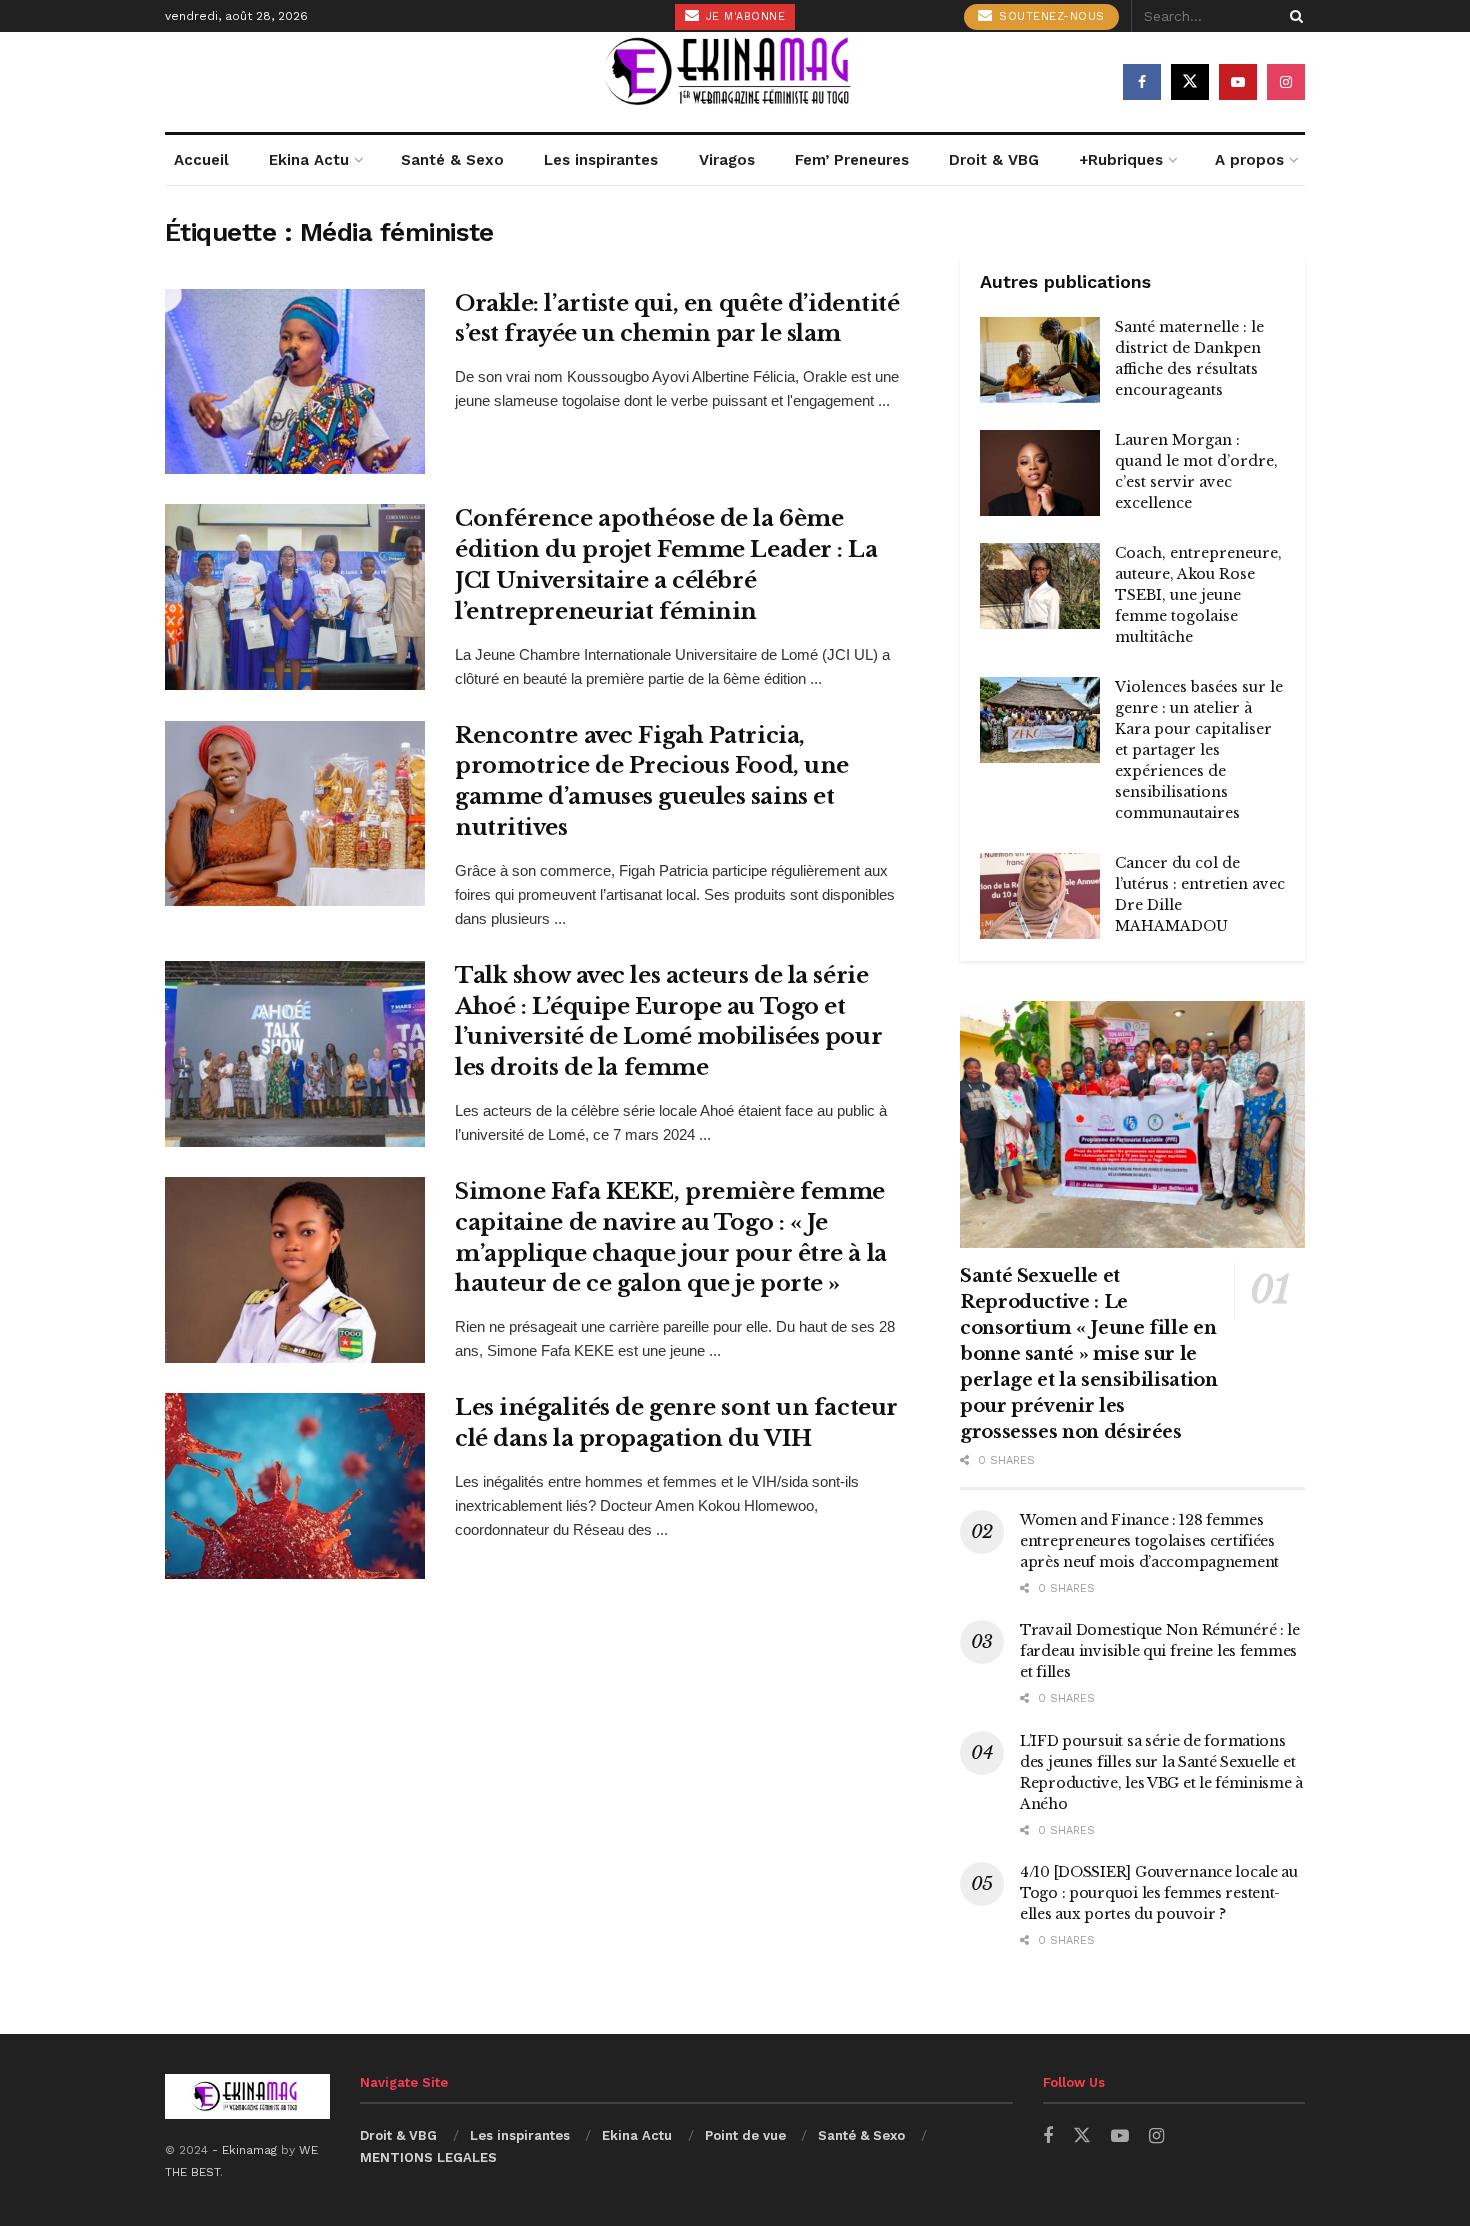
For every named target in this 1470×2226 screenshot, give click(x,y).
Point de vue (745, 2135)
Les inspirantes (601, 160)
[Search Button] (1293, 16)
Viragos (727, 160)
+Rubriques (1121, 160)
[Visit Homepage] (735, 82)
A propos (1249, 160)
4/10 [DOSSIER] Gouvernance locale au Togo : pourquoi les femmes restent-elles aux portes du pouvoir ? (1159, 1893)
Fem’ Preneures (852, 160)
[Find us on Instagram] (1286, 82)
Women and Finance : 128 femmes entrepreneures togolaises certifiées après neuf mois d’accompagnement (1149, 1541)
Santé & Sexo (452, 160)
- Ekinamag (246, 2150)
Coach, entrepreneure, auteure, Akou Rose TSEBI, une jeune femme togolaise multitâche (1198, 595)
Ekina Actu (309, 160)
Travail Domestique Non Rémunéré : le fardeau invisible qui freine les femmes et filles (1160, 1651)
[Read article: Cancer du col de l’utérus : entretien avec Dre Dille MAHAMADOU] (1040, 896)
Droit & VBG (994, 160)
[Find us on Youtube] (1238, 82)
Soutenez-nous (1050, 16)
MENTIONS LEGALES (428, 2157)
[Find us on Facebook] (1142, 82)
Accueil (201, 160)
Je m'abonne (743, 16)
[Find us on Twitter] (1190, 82)
